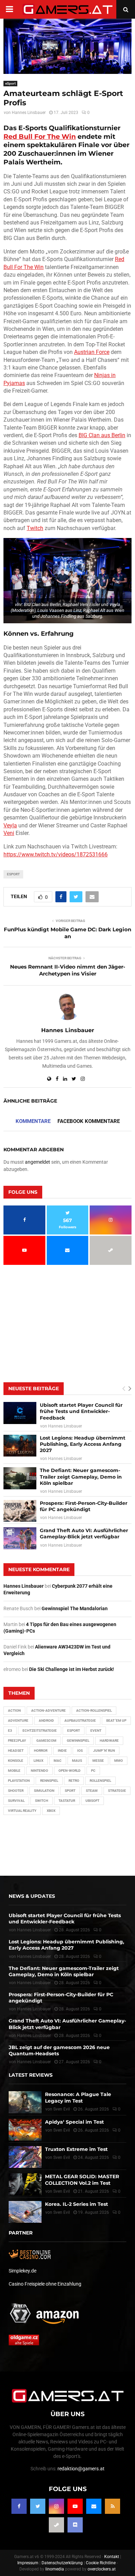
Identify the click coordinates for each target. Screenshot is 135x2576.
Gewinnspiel (78, 1741)
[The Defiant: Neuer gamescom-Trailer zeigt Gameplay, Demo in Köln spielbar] (20, 1478)
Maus (77, 1761)
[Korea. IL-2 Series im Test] (25, 2212)
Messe (98, 1761)
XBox (51, 1811)
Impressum (28, 2563)
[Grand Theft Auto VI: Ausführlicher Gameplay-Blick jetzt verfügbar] (20, 1538)
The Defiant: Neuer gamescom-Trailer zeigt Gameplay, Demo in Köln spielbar (81, 1477)
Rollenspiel (100, 1781)
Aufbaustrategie (80, 1720)
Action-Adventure (48, 1710)
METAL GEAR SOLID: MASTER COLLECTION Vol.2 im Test (82, 2180)
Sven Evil (62, 2130)
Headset (16, 1751)
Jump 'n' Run (104, 1751)
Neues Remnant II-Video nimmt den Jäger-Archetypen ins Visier (68, 970)
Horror (41, 1751)
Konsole (16, 1761)
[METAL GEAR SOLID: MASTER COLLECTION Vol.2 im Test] (25, 2184)
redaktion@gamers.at (81, 2469)
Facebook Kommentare (89, 1121)
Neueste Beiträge (34, 1388)
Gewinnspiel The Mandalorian (75, 1608)
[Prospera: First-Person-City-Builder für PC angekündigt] (20, 1511)
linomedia (55, 2569)
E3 (10, 1731)
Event (96, 1731)
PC (93, 1771)
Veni (9, 833)
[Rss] (112, 2506)
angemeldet (38, 1162)
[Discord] (75, 2525)
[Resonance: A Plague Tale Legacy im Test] (25, 2102)
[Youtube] (75, 2506)
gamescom (46, 1741)
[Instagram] (56, 2506)
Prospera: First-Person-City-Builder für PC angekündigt (84, 1506)
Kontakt (112, 2557)
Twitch (35, 528)
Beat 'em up (116, 1720)
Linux (38, 1761)
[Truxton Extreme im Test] (25, 2157)
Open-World (70, 1771)
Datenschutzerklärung (62, 2563)
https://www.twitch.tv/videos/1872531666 (56, 854)
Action (14, 1710)
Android (46, 1720)
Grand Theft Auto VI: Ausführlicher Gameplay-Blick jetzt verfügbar (84, 1534)
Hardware (109, 1741)
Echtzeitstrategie (40, 1731)
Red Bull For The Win (40, 137)
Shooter (16, 1791)
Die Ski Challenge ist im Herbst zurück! (71, 1669)
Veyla (10, 825)
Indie (62, 1751)
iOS (80, 1751)
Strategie (117, 1791)
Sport (70, 1791)
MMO (119, 1761)
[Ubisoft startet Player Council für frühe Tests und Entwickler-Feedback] (20, 1413)
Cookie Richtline (101, 2563)
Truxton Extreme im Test (76, 2149)
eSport (10, 83)
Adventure (18, 1720)
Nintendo (39, 1771)
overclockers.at (102, 2569)
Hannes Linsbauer (29, 113)
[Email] (94, 2506)
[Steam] (56, 2525)
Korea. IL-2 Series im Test (76, 2204)
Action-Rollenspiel (94, 1710)
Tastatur (67, 1801)
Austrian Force (92, 352)
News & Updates (32, 1896)
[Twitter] (38, 2506)
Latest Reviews (31, 2075)
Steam (92, 1791)
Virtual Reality (22, 1811)
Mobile (14, 1771)
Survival (16, 1801)
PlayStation (19, 1781)
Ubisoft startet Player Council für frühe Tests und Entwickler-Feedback (81, 1411)
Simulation (44, 1791)
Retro (74, 1781)
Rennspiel (49, 1781)
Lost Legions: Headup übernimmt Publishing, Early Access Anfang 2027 (83, 1444)
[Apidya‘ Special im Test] (25, 2130)
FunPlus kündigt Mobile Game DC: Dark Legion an (67, 933)
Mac (58, 1761)
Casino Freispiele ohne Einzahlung (45, 2284)
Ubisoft (92, 1801)
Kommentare (33, 1121)
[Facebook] (19, 2506)
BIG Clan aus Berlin (102, 435)
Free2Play (17, 1741)
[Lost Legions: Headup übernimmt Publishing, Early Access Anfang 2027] (20, 1446)
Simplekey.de (22, 2271)
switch (42, 1801)
